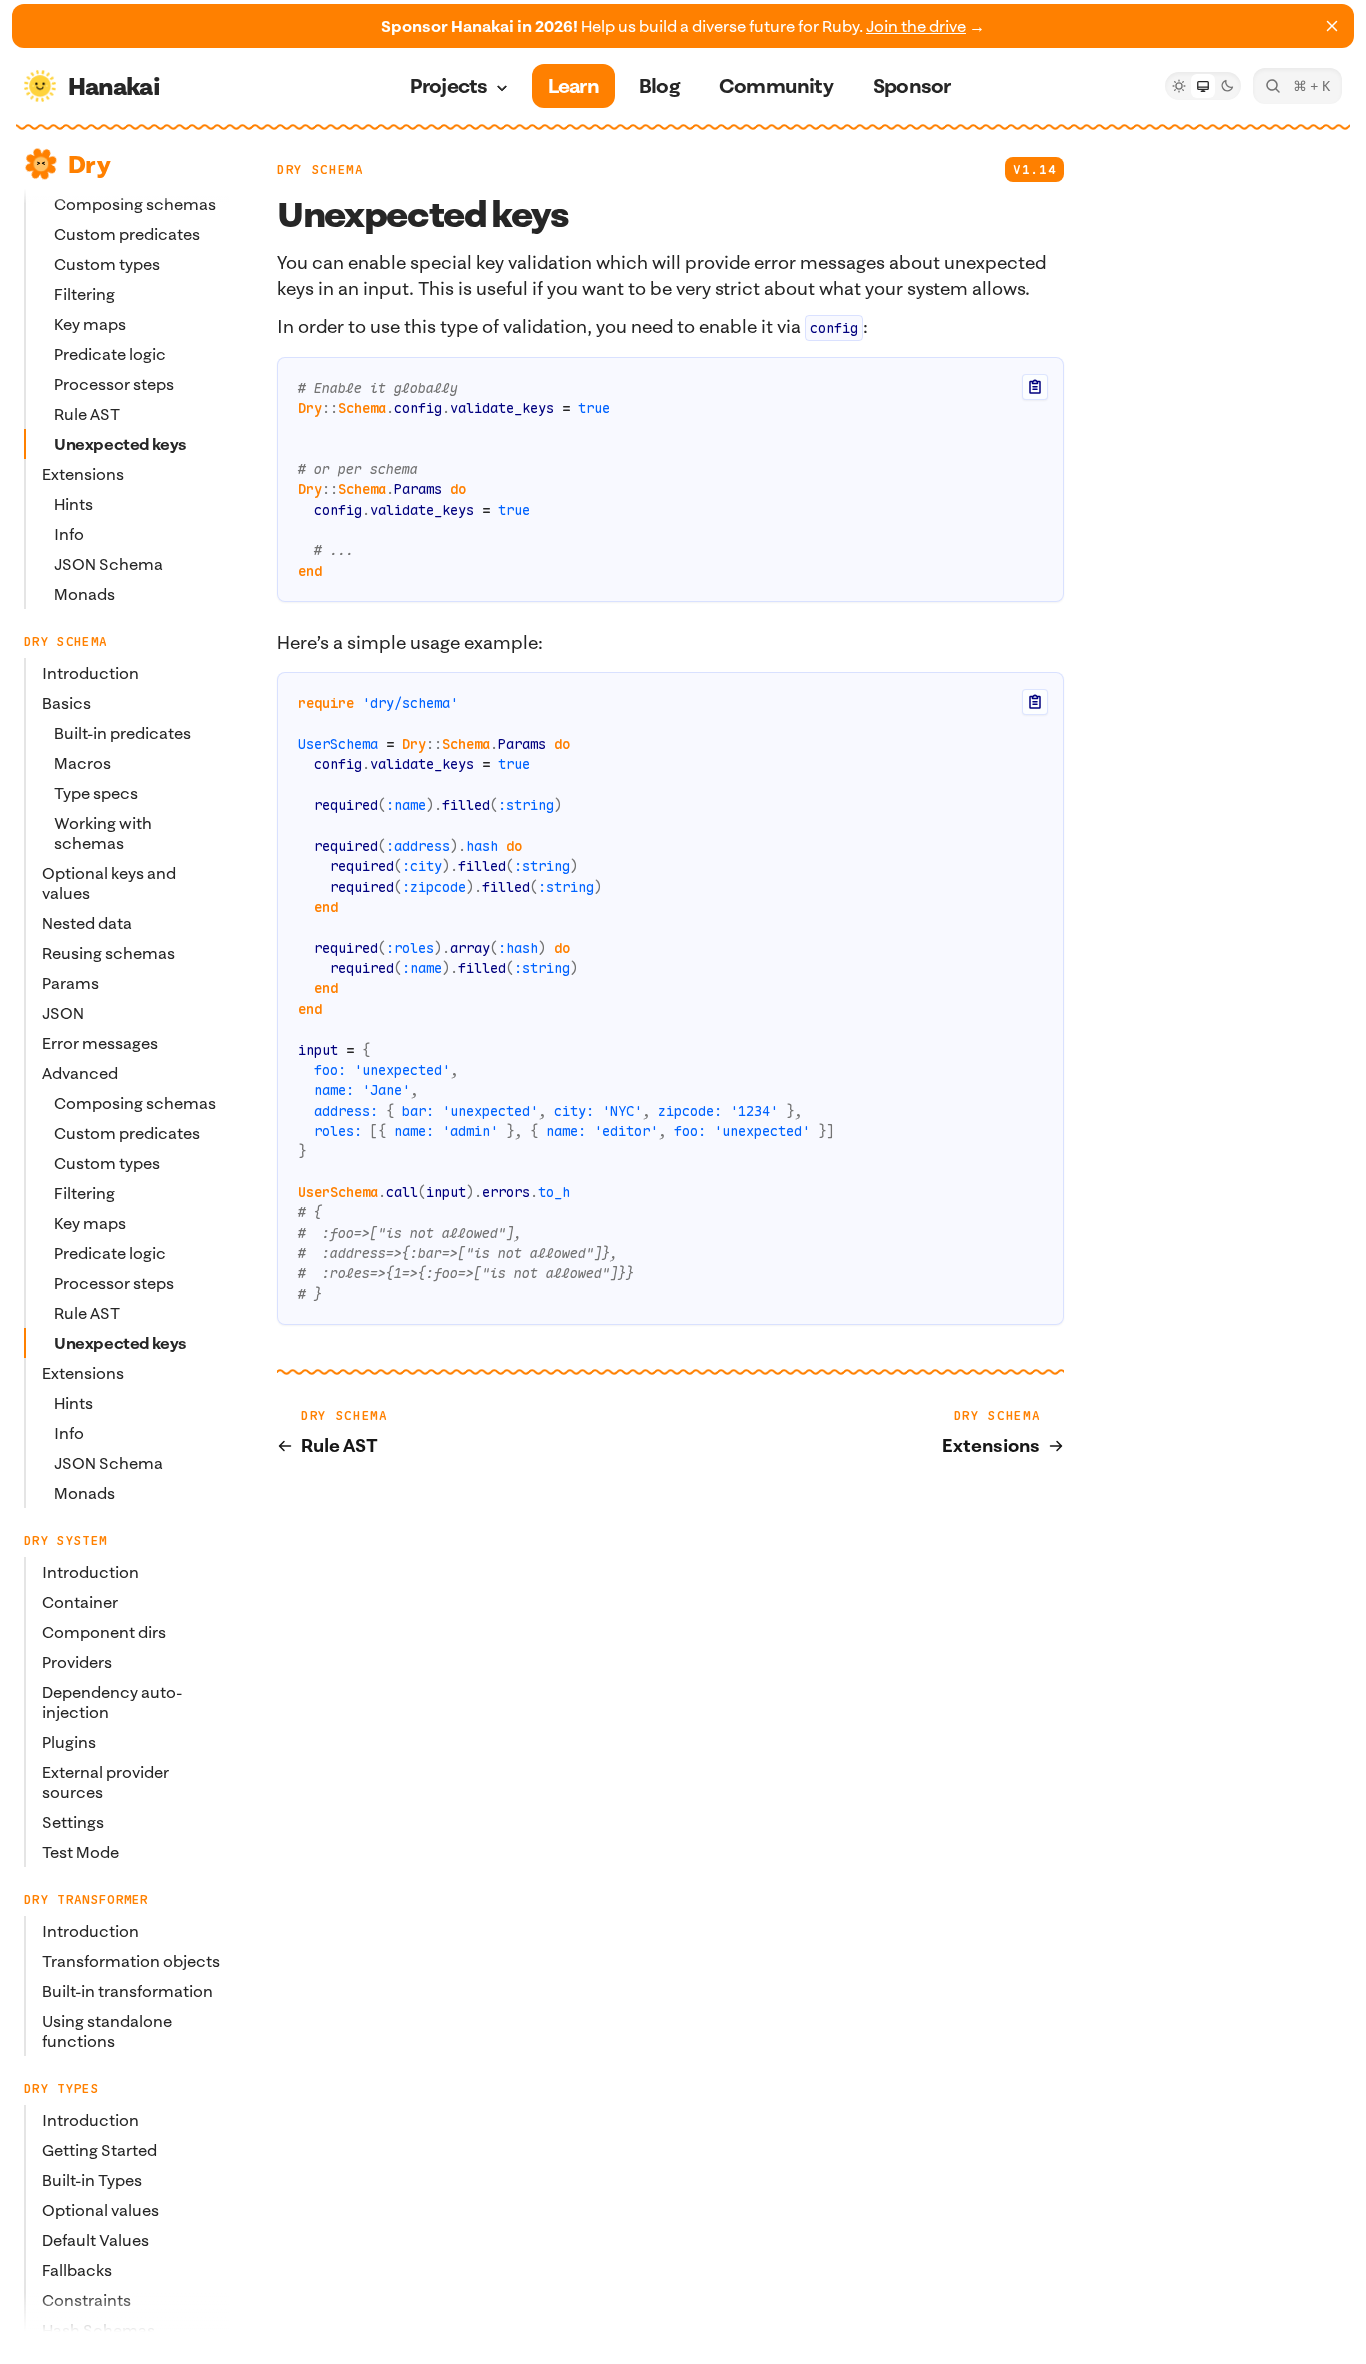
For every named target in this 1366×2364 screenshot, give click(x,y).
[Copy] (1035, 387)
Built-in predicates (122, 733)
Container (80, 1602)
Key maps (90, 324)
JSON (63, 1013)
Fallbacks (77, 2270)
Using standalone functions (107, 2031)
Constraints (86, 2300)
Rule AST (87, 414)
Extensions (83, 474)
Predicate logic (110, 354)
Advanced (80, 1073)
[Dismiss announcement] (1332, 26)
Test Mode (80, 1852)
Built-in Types (92, 2180)
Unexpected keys (120, 444)
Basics (66, 703)
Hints (73, 504)
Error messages (100, 1043)
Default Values (95, 2240)
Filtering (84, 294)
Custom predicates (127, 234)
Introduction (90, 673)
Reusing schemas (108, 953)
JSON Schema (108, 564)
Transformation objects (131, 1961)
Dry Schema (320, 169)
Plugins (69, 1742)
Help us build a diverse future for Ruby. (683, 26)
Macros (82, 763)
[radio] (1179, 86)
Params (70, 983)
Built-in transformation (127, 1991)
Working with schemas (103, 833)
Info (69, 534)
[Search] (1297, 86)
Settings (73, 1822)
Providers (77, 1662)
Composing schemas (135, 1103)
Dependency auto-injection (112, 1702)
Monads (84, 594)
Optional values (100, 2210)
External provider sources (105, 1782)
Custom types (107, 264)
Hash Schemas (98, 2330)
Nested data (87, 923)
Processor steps (114, 384)
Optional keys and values (109, 883)
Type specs (96, 793)
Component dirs (104, 1632)
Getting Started (99, 2150)
